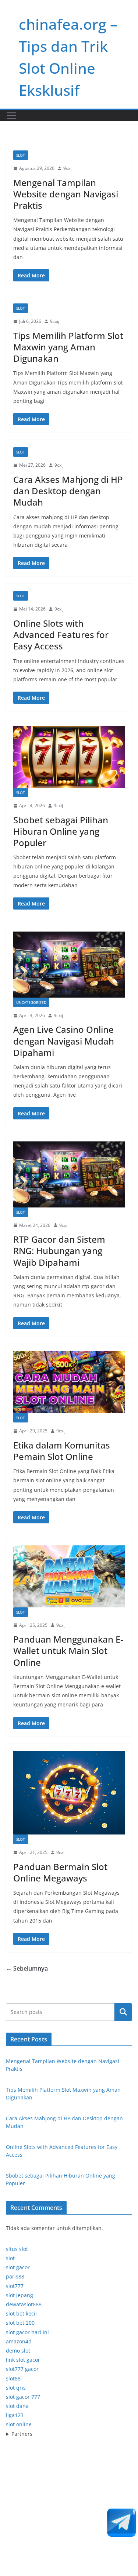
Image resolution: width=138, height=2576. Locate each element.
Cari (123, 2012)
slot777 (15, 2286)
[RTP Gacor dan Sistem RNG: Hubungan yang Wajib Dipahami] (69, 1174)
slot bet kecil (21, 2313)
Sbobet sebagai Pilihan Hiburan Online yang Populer (61, 831)
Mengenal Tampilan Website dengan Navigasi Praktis (66, 194)
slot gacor (18, 2267)
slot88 (13, 2378)
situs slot (17, 2249)
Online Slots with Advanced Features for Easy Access (61, 635)
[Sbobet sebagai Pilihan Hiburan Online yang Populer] (69, 757)
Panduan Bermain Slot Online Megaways (60, 1872)
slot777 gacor (22, 2369)
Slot (21, 155)
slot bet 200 (20, 2323)
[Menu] (11, 116)
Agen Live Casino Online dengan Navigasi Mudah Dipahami (64, 1041)
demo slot (18, 2351)
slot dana (17, 2406)
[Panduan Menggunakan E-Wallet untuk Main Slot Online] (69, 1576)
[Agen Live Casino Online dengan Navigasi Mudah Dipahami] (69, 965)
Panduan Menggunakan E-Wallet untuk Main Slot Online (68, 1650)
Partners (22, 2434)
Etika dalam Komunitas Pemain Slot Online (62, 1451)
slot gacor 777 (23, 2397)
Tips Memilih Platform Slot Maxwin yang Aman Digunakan (68, 347)
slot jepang (20, 2295)
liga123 (15, 2415)
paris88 (15, 2276)
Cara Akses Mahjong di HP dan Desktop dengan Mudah (68, 491)
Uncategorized (31, 1002)
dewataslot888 (24, 2304)
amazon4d (19, 2341)
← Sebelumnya (27, 1968)
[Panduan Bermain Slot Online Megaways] (69, 1793)
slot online (19, 2424)
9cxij (68, 168)
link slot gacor (23, 2360)
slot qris (16, 2388)
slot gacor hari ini (27, 2332)
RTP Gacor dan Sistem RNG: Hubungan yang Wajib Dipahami (59, 1251)
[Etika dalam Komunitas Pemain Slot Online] (69, 1382)
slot (10, 2258)
